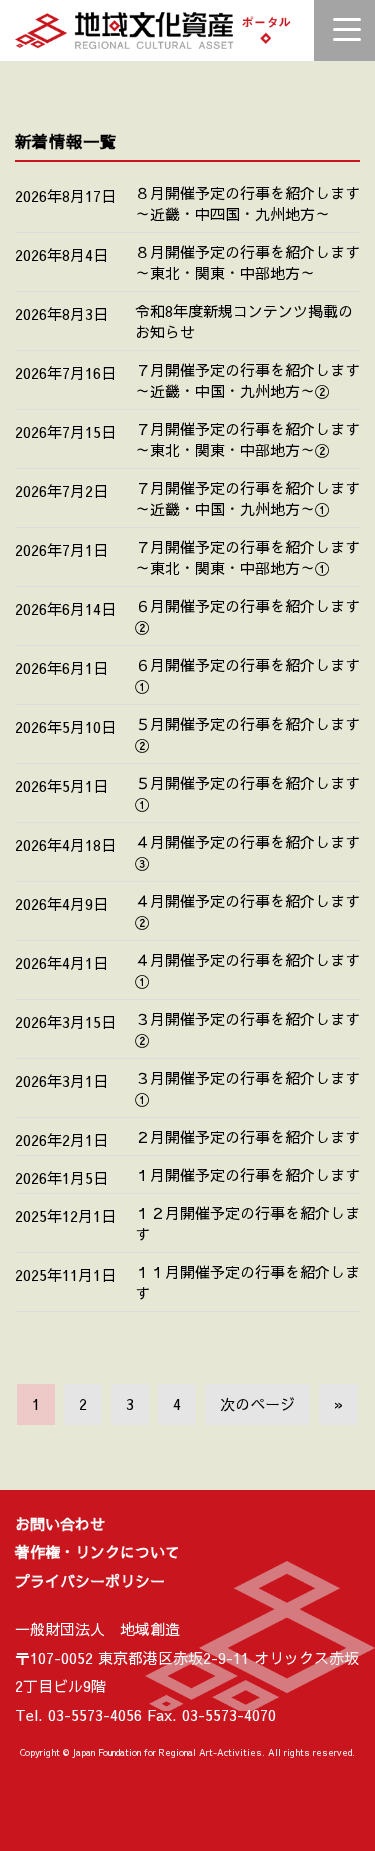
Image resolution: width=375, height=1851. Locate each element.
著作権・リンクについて (97, 1551)
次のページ (257, 1403)
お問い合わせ (60, 1523)
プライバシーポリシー (90, 1580)
